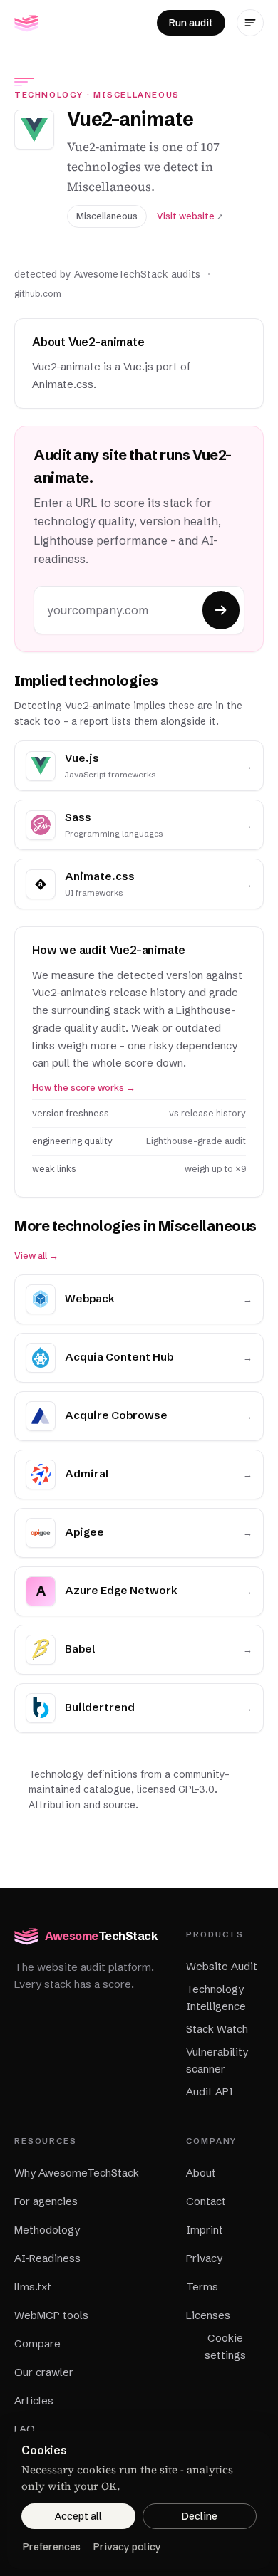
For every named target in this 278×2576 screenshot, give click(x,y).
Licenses (208, 2315)
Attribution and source (82, 1805)
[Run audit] (221, 610)
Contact (206, 2201)
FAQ (25, 2429)
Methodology (47, 2230)
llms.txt (33, 2287)
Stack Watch (217, 2029)
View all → (36, 1256)
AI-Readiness (47, 2258)
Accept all (78, 2516)
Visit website (190, 216)
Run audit (191, 23)
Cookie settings (225, 2346)
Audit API (210, 2091)
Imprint (205, 2230)
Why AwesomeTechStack (77, 2173)
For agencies (46, 2201)
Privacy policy (127, 2547)
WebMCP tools (51, 2315)
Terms (202, 2287)
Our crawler (44, 2372)
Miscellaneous (137, 95)
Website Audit (222, 1966)
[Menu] (250, 23)
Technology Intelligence (216, 1998)
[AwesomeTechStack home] (26, 23)
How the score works (84, 1088)
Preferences (52, 2547)
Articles (34, 2400)
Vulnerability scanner (217, 2060)
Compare (37, 2344)
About (201, 2173)
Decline (200, 2516)
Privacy (204, 2258)
